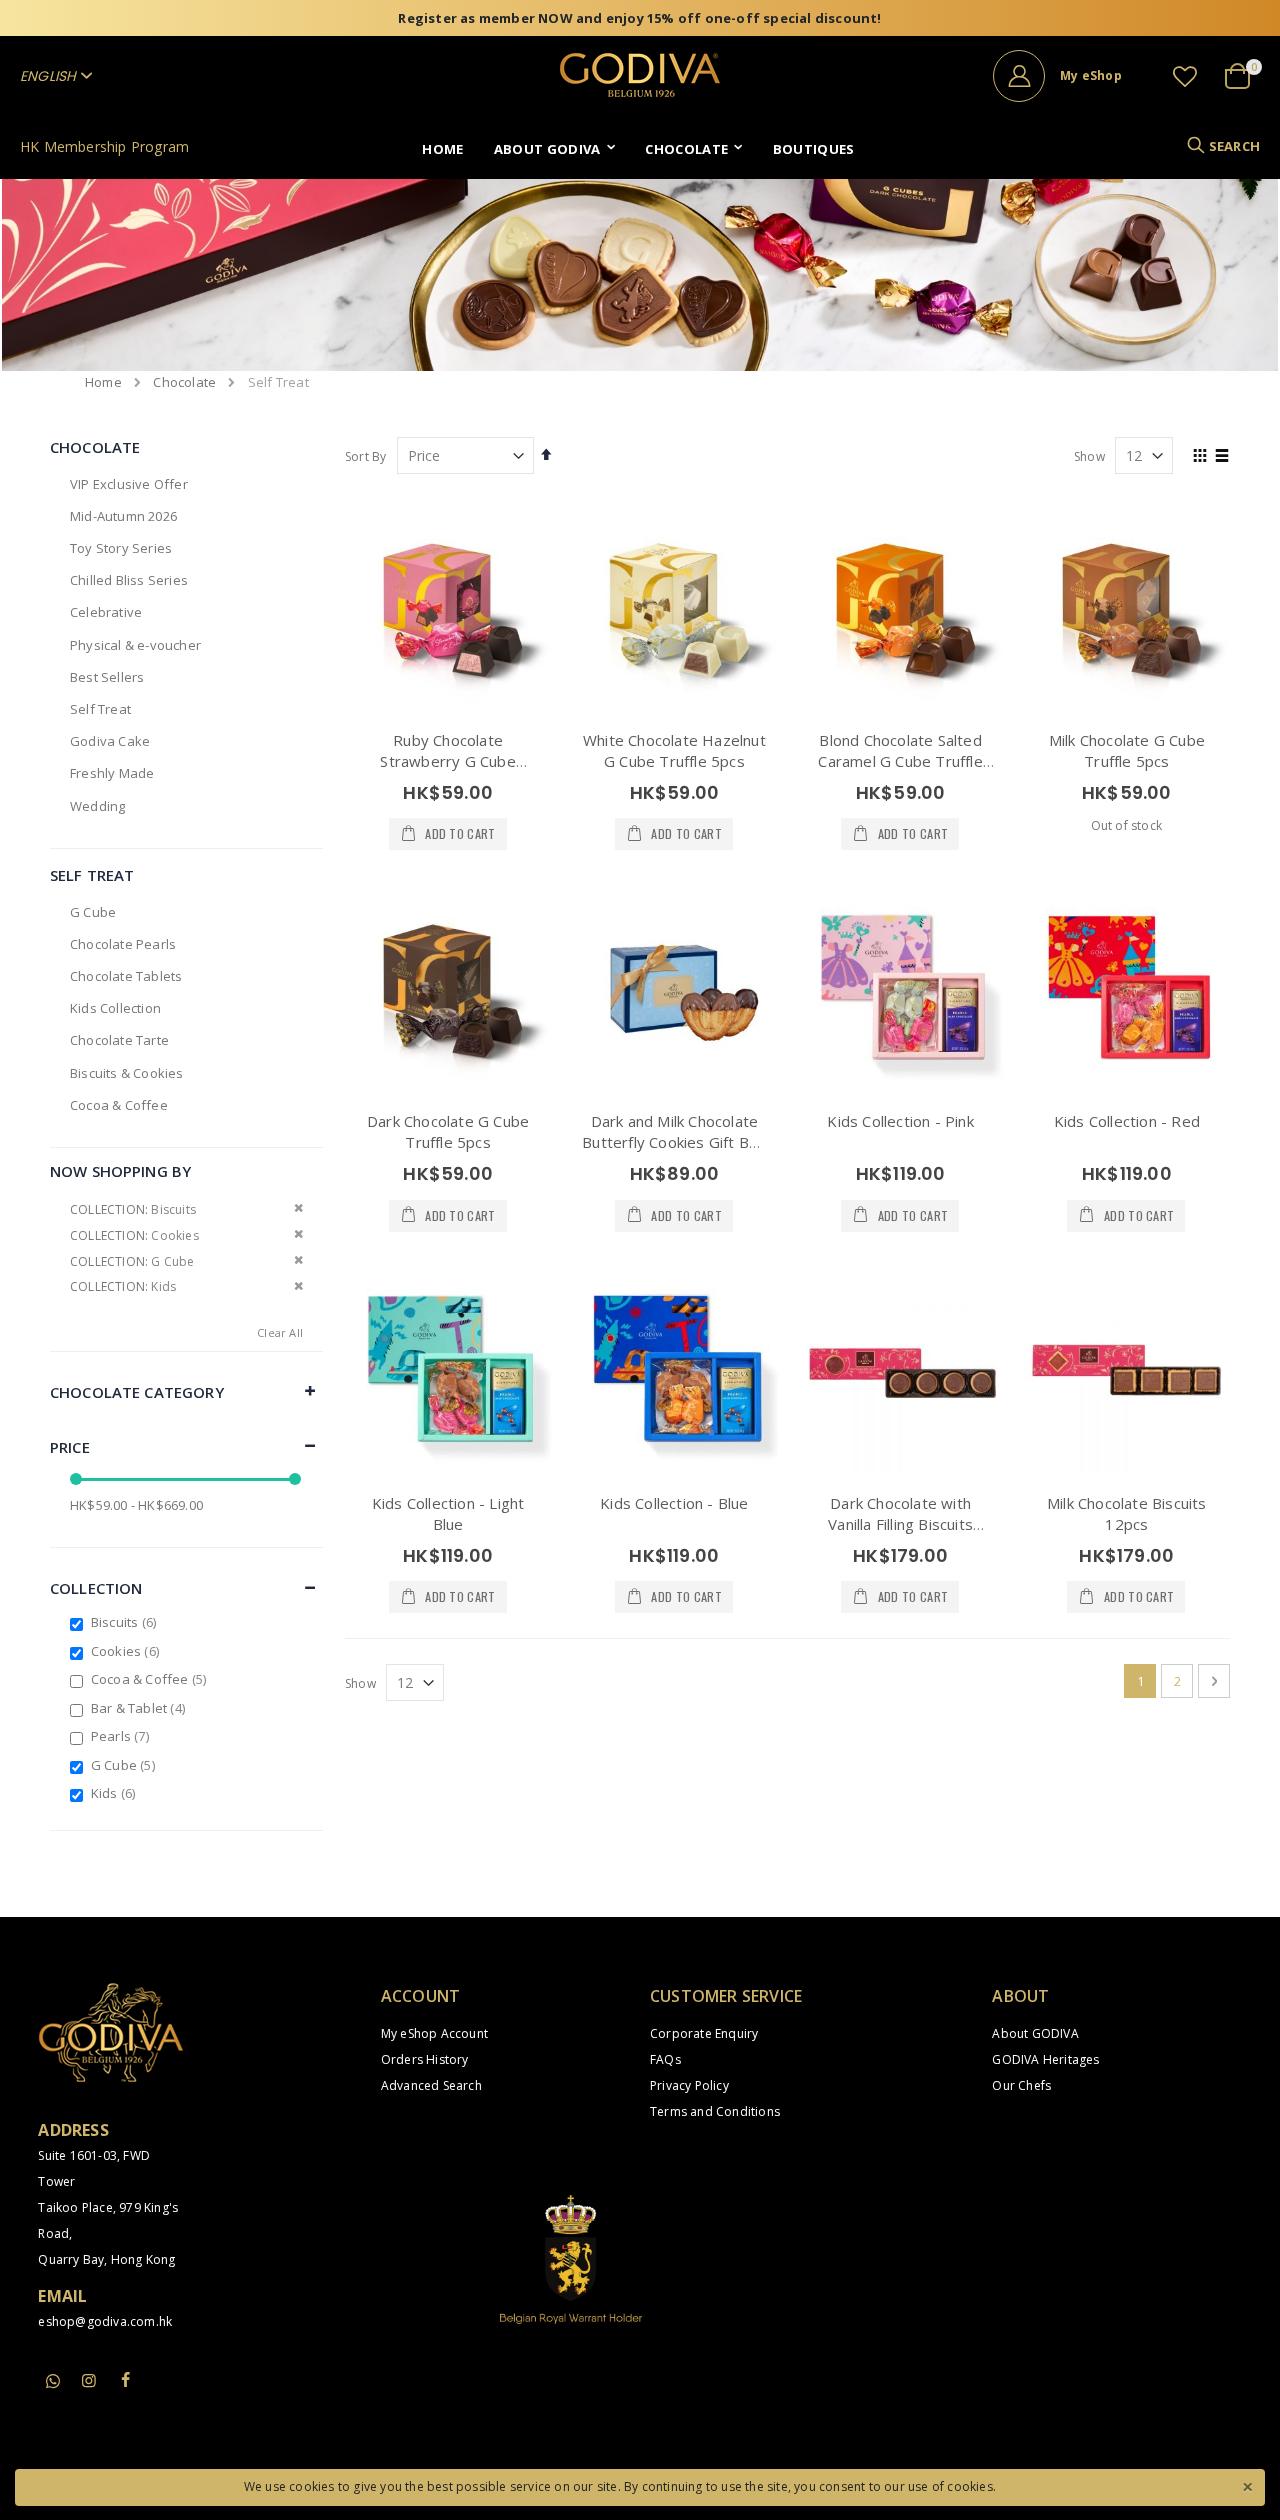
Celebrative (106, 612)
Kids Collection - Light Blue (448, 1513)
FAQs (665, 2059)
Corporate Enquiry (704, 2033)
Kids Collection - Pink (900, 1121)
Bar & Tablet (140, 1708)
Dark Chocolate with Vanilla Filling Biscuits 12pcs (900, 1524)
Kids (116, 1793)
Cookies (127, 1651)
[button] (1185, 76)
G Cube (93, 912)
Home (103, 382)
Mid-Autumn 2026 (123, 516)
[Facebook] (126, 2380)
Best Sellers (107, 677)
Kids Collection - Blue (674, 1503)
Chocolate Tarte (119, 1040)
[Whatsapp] (53, 2382)
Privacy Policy (689, 2085)
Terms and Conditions (715, 2111)
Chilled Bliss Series (129, 580)
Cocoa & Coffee (119, 1105)
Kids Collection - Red (1127, 1121)
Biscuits (126, 1622)
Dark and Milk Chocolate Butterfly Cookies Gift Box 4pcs (674, 1142)
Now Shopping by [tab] (120, 1171)
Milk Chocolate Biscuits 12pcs (1127, 1513)
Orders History (425, 2059)
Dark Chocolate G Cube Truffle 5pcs (448, 1131)
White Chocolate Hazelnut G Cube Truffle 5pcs (674, 750)
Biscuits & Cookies (127, 1073)
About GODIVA (1035, 2033)
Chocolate (184, 382)
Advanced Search (431, 2085)
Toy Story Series (121, 548)
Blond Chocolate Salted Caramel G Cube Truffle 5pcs (900, 761)
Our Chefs (1021, 2085)
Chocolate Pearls (123, 944)
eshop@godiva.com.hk (105, 2321)
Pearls (122, 1736)
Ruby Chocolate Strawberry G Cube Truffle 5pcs (447, 761)
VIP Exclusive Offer (129, 484)
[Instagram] (90, 2380)
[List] (1222, 457)
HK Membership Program (104, 146)
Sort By (365, 456)
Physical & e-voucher (135, 645)
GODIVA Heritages (1045, 2059)
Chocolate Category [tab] (137, 1392)
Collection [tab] (96, 1588)
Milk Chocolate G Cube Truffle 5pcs (1127, 750)
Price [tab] (70, 1447)
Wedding (97, 806)
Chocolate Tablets (126, 976)
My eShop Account (434, 2033)
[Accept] (1247, 2485)
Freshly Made (112, 773)
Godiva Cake (110, 741)
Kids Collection (115, 1008)
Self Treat (100, 709)
